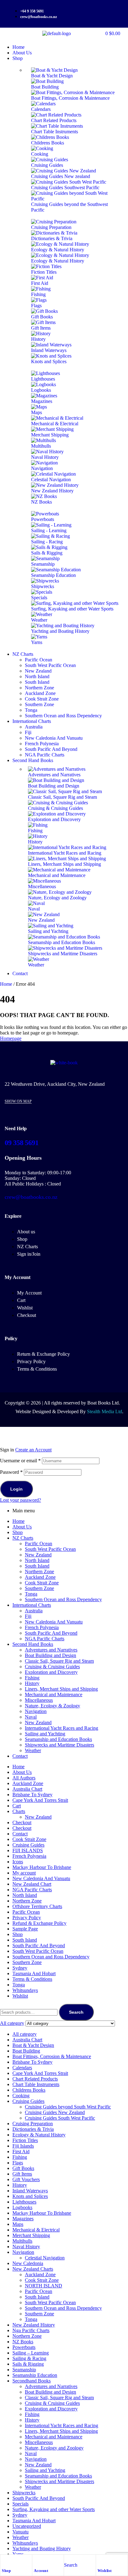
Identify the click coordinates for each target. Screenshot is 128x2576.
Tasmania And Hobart (34, 1973)
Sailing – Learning (31, 2353)
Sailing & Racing (29, 2358)
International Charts (32, 1605)
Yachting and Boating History (42, 2549)
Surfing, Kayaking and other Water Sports (54, 2509)
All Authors (24, 1778)
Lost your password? (21, 1500)
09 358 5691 (22, 1143)
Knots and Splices (30, 2196)
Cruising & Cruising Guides (52, 1667)
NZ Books (23, 2342)
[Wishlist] (101, 2561)
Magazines (23, 2219)
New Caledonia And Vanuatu (54, 1622)
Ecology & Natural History (39, 2135)
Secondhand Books (32, 2381)
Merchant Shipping (31, 2235)
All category (25, 2034)
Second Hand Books (33, 1644)
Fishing (32, 1678)
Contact (20, 1756)
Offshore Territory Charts (37, 1906)
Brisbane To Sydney (32, 1795)
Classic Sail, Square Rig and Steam (59, 1661)
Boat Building (26, 2051)
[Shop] (5, 2561)
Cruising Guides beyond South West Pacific (68, 2107)
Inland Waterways (30, 2191)
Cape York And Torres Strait (40, 1800)
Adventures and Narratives (51, 1650)
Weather (33, 1750)
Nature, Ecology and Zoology (54, 2448)
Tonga (31, 1594)
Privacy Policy (27, 1918)
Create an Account (33, 1450)
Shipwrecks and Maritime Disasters (59, 1745)
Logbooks (22, 2207)
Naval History (26, 2247)
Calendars (22, 2068)
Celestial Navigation (45, 2258)
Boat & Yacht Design (33, 2045)
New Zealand (38, 1555)
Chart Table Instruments (36, 2084)
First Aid (21, 2151)
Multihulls (22, 2241)
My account (24, 1873)
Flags (18, 2163)
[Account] (37, 2561)
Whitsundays (25, 1990)
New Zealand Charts (33, 2269)
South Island (37, 1566)
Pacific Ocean (39, 1544)
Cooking (21, 2096)
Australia (34, 1611)
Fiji (28, 1616)
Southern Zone (39, 1588)
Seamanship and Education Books (58, 1739)
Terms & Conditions (32, 1979)
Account (41, 2571)
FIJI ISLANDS (28, 1850)
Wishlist (105, 2571)
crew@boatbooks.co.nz (31, 1197)
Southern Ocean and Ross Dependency (63, 1599)
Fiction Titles (25, 2140)
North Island (37, 1560)
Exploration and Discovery (51, 1672)
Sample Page (25, 1929)
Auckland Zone (40, 1577)
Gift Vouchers (26, 2179)
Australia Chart (27, 1789)
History (32, 1683)
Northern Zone (39, 1571)
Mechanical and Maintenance (54, 1694)
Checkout (22, 1822)
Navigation (36, 1711)
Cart (17, 1806)
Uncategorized (27, 2526)
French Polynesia (42, 1627)
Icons (18, 1862)
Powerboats (24, 2347)
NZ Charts (23, 1538)
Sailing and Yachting (45, 1734)
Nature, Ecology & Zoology (53, 1706)
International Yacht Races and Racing (62, 1728)
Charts (19, 1811)
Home (6, 984)
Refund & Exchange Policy (39, 1923)
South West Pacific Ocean (50, 1549)
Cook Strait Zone (42, 1583)
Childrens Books (29, 2090)
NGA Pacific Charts (45, 1639)
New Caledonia (28, 2263)
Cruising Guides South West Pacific (60, 2118)
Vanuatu (21, 2532)
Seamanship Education (35, 2375)
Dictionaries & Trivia (33, 2129)
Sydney (20, 1968)
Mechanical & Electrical (36, 2230)
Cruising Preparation (33, 2124)
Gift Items (22, 2174)
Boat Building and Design (50, 1655)
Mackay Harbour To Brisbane (42, 1867)
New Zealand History (34, 2325)
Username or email (20, 1461)
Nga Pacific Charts (31, 2330)
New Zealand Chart (32, 1884)
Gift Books (23, 2168)
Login (16, 1489)
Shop (6, 2571)
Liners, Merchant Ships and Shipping (61, 1689)
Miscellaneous (39, 1700)
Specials (21, 2504)
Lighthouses (24, 2202)
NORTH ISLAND (43, 2286)
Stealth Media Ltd (105, 1411)
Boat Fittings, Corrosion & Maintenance (52, 2056)
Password (11, 1472)
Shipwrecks (24, 2493)
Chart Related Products (35, 2079)
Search (76, 2012)
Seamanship (24, 2370)
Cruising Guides (28, 1845)
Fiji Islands (23, 2146)
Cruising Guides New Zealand (55, 2112)
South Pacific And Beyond (51, 1633)
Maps (18, 2224)
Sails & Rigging (28, 2364)
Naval (31, 1717)
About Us (22, 1527)
